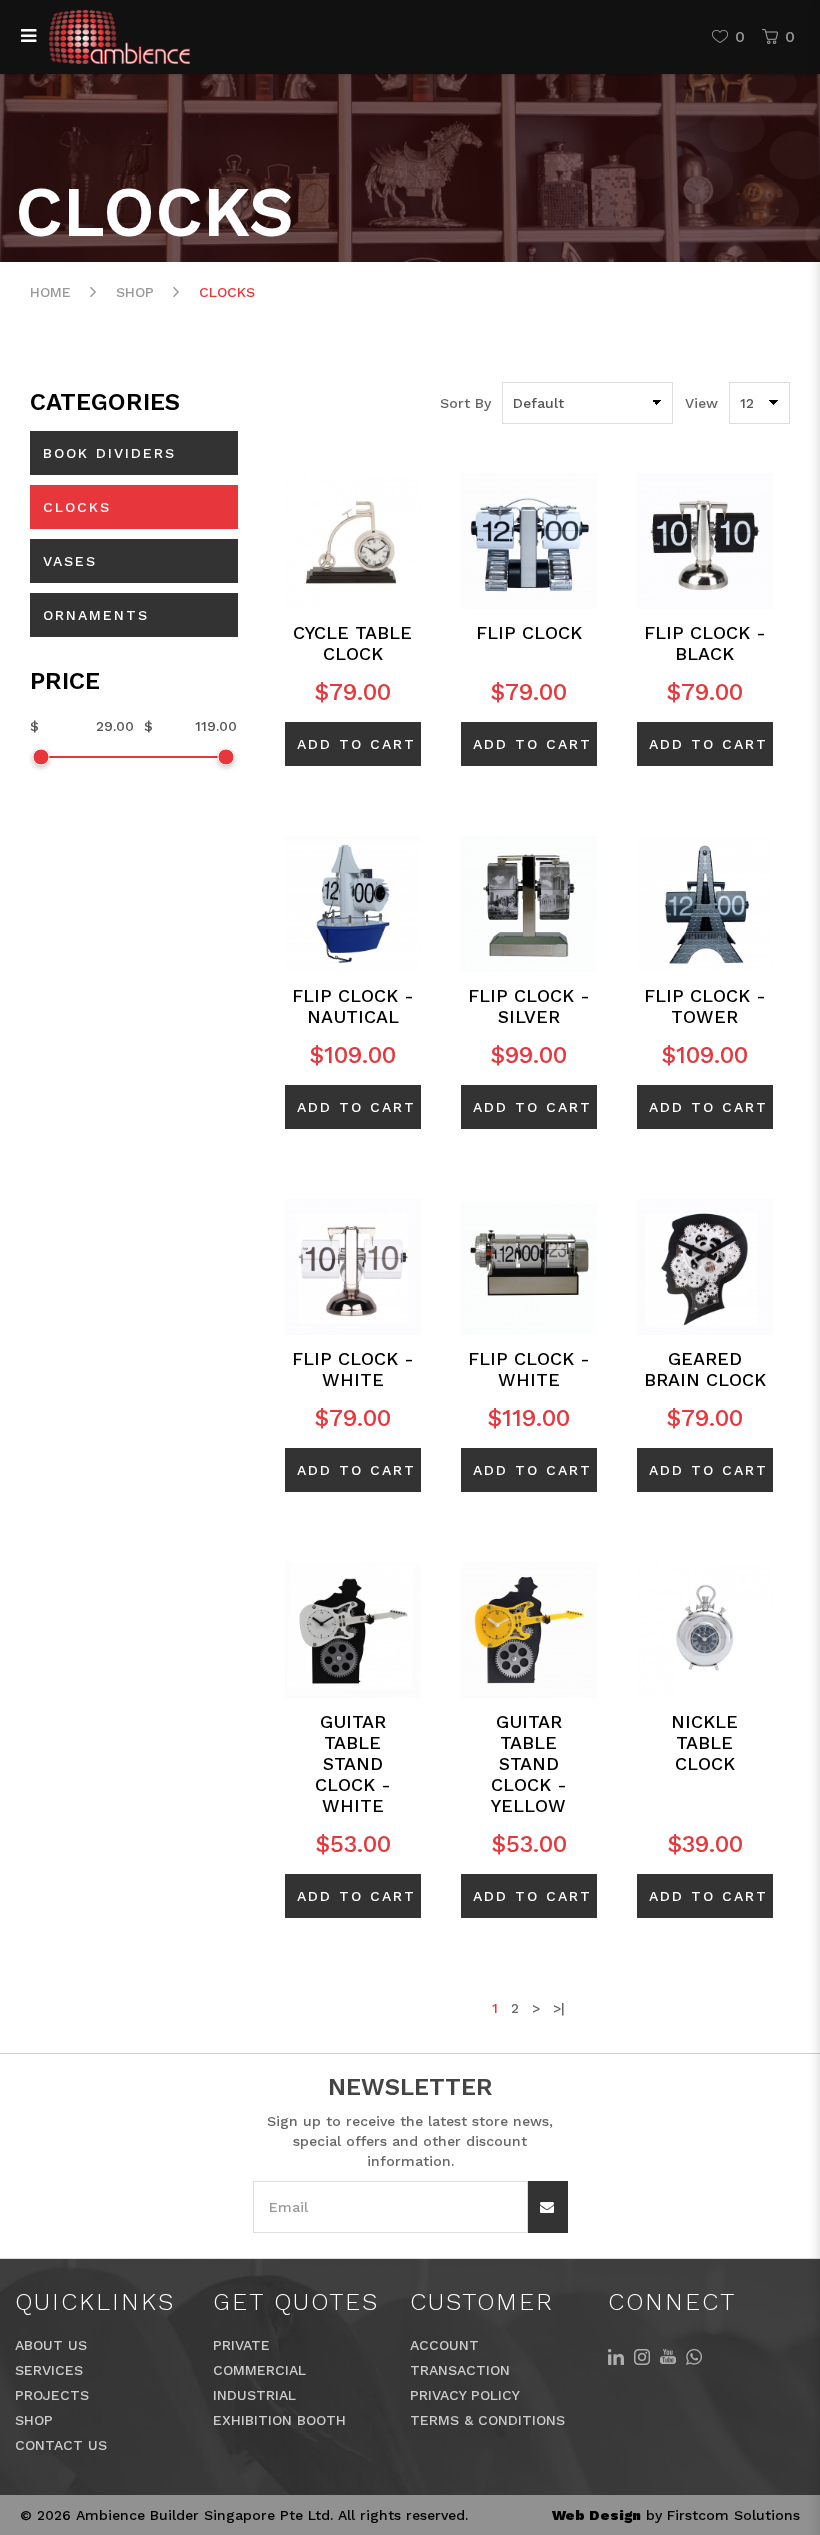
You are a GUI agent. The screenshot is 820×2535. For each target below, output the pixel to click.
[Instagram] (642, 2355)
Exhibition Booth (279, 2420)
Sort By (465, 403)
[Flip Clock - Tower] (705, 902)
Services (49, 2370)
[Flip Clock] (529, 539)
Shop (135, 292)
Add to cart (356, 744)
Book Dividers (109, 453)
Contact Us (61, 2445)
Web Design (596, 2515)
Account (444, 2345)
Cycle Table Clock (352, 643)
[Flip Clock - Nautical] (353, 902)
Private (241, 2345)
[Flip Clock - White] (353, 1265)
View (701, 403)
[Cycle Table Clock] (353, 539)
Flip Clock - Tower (705, 1006)
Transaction (460, 2370)
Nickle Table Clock (704, 1742)
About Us (51, 2345)
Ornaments (96, 615)
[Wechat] (694, 2355)
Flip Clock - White (353, 1369)
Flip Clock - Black (705, 643)
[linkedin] (616, 2355)
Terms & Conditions (487, 2420)
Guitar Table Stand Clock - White (353, 1763)
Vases (70, 561)
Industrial (254, 2395)
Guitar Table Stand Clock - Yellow (529, 1763)
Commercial (259, 2370)
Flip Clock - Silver (529, 1006)
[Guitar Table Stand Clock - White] (353, 1628)
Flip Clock (529, 632)
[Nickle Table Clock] (705, 1628)
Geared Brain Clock (705, 1369)
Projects (52, 2395)
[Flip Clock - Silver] (529, 902)
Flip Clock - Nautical (353, 1006)
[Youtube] (668, 2355)
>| (559, 2008)
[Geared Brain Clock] (705, 1265)
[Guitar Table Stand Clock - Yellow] (529, 1628)
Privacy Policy (465, 2395)
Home (50, 292)
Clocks (227, 292)
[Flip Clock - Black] (705, 539)
